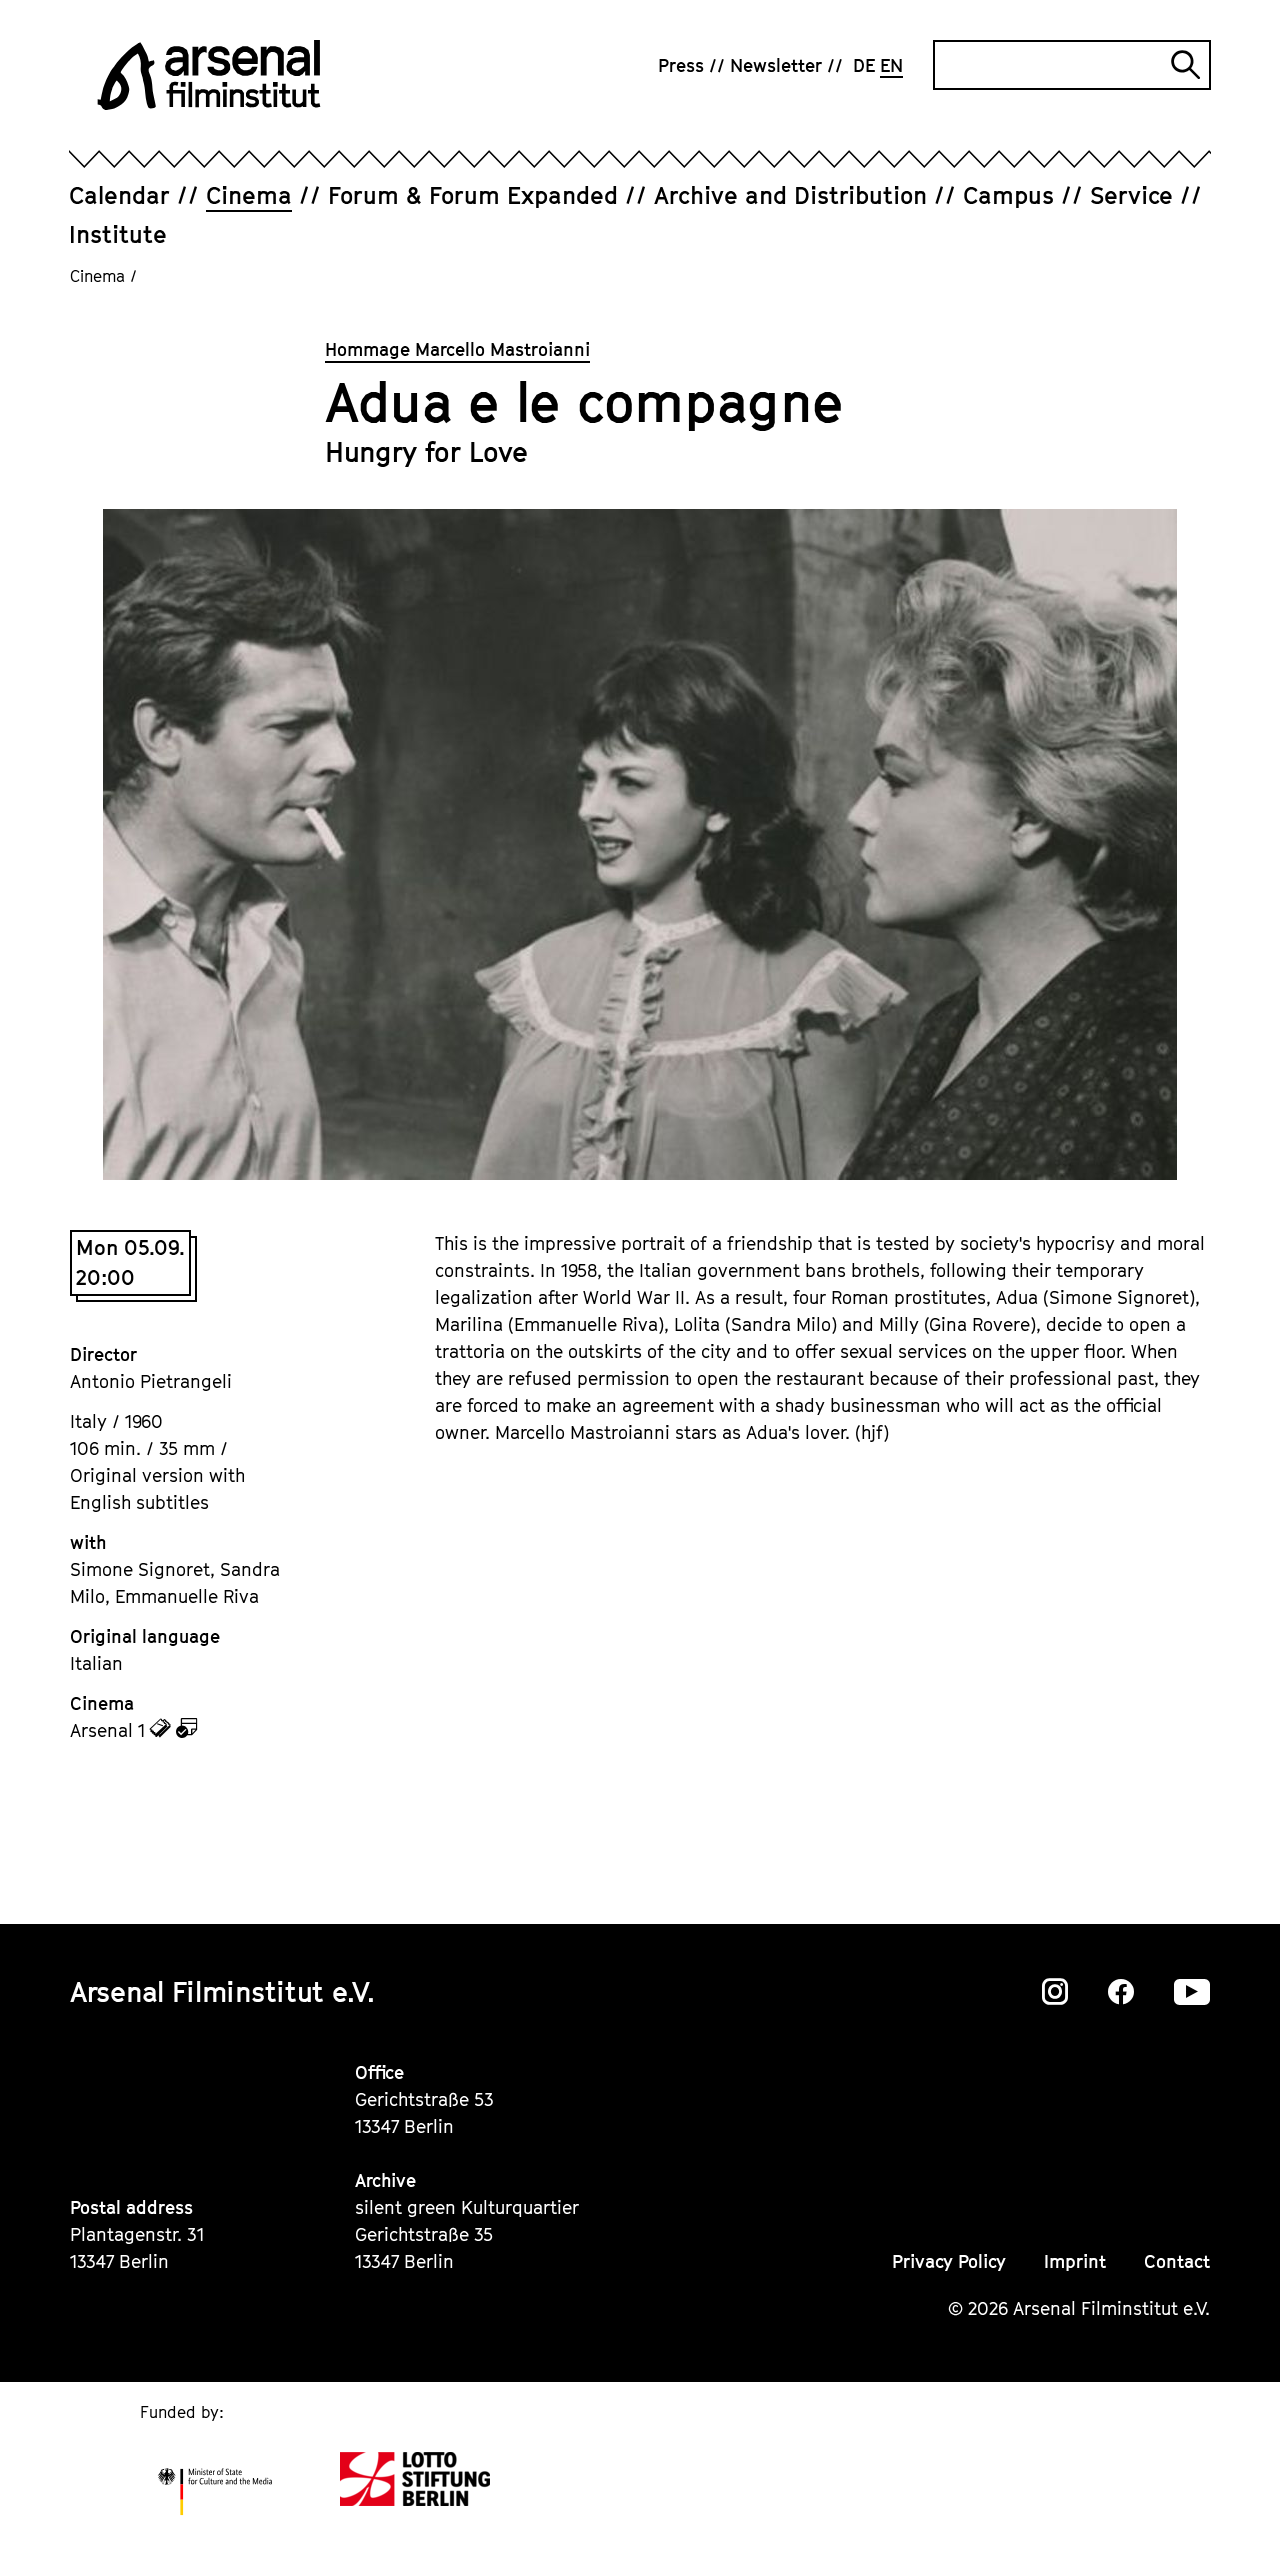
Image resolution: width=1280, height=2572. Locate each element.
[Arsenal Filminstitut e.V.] (209, 75)
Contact (1177, 2261)
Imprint (1075, 2261)
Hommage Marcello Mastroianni (457, 349)
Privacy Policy (949, 2261)
